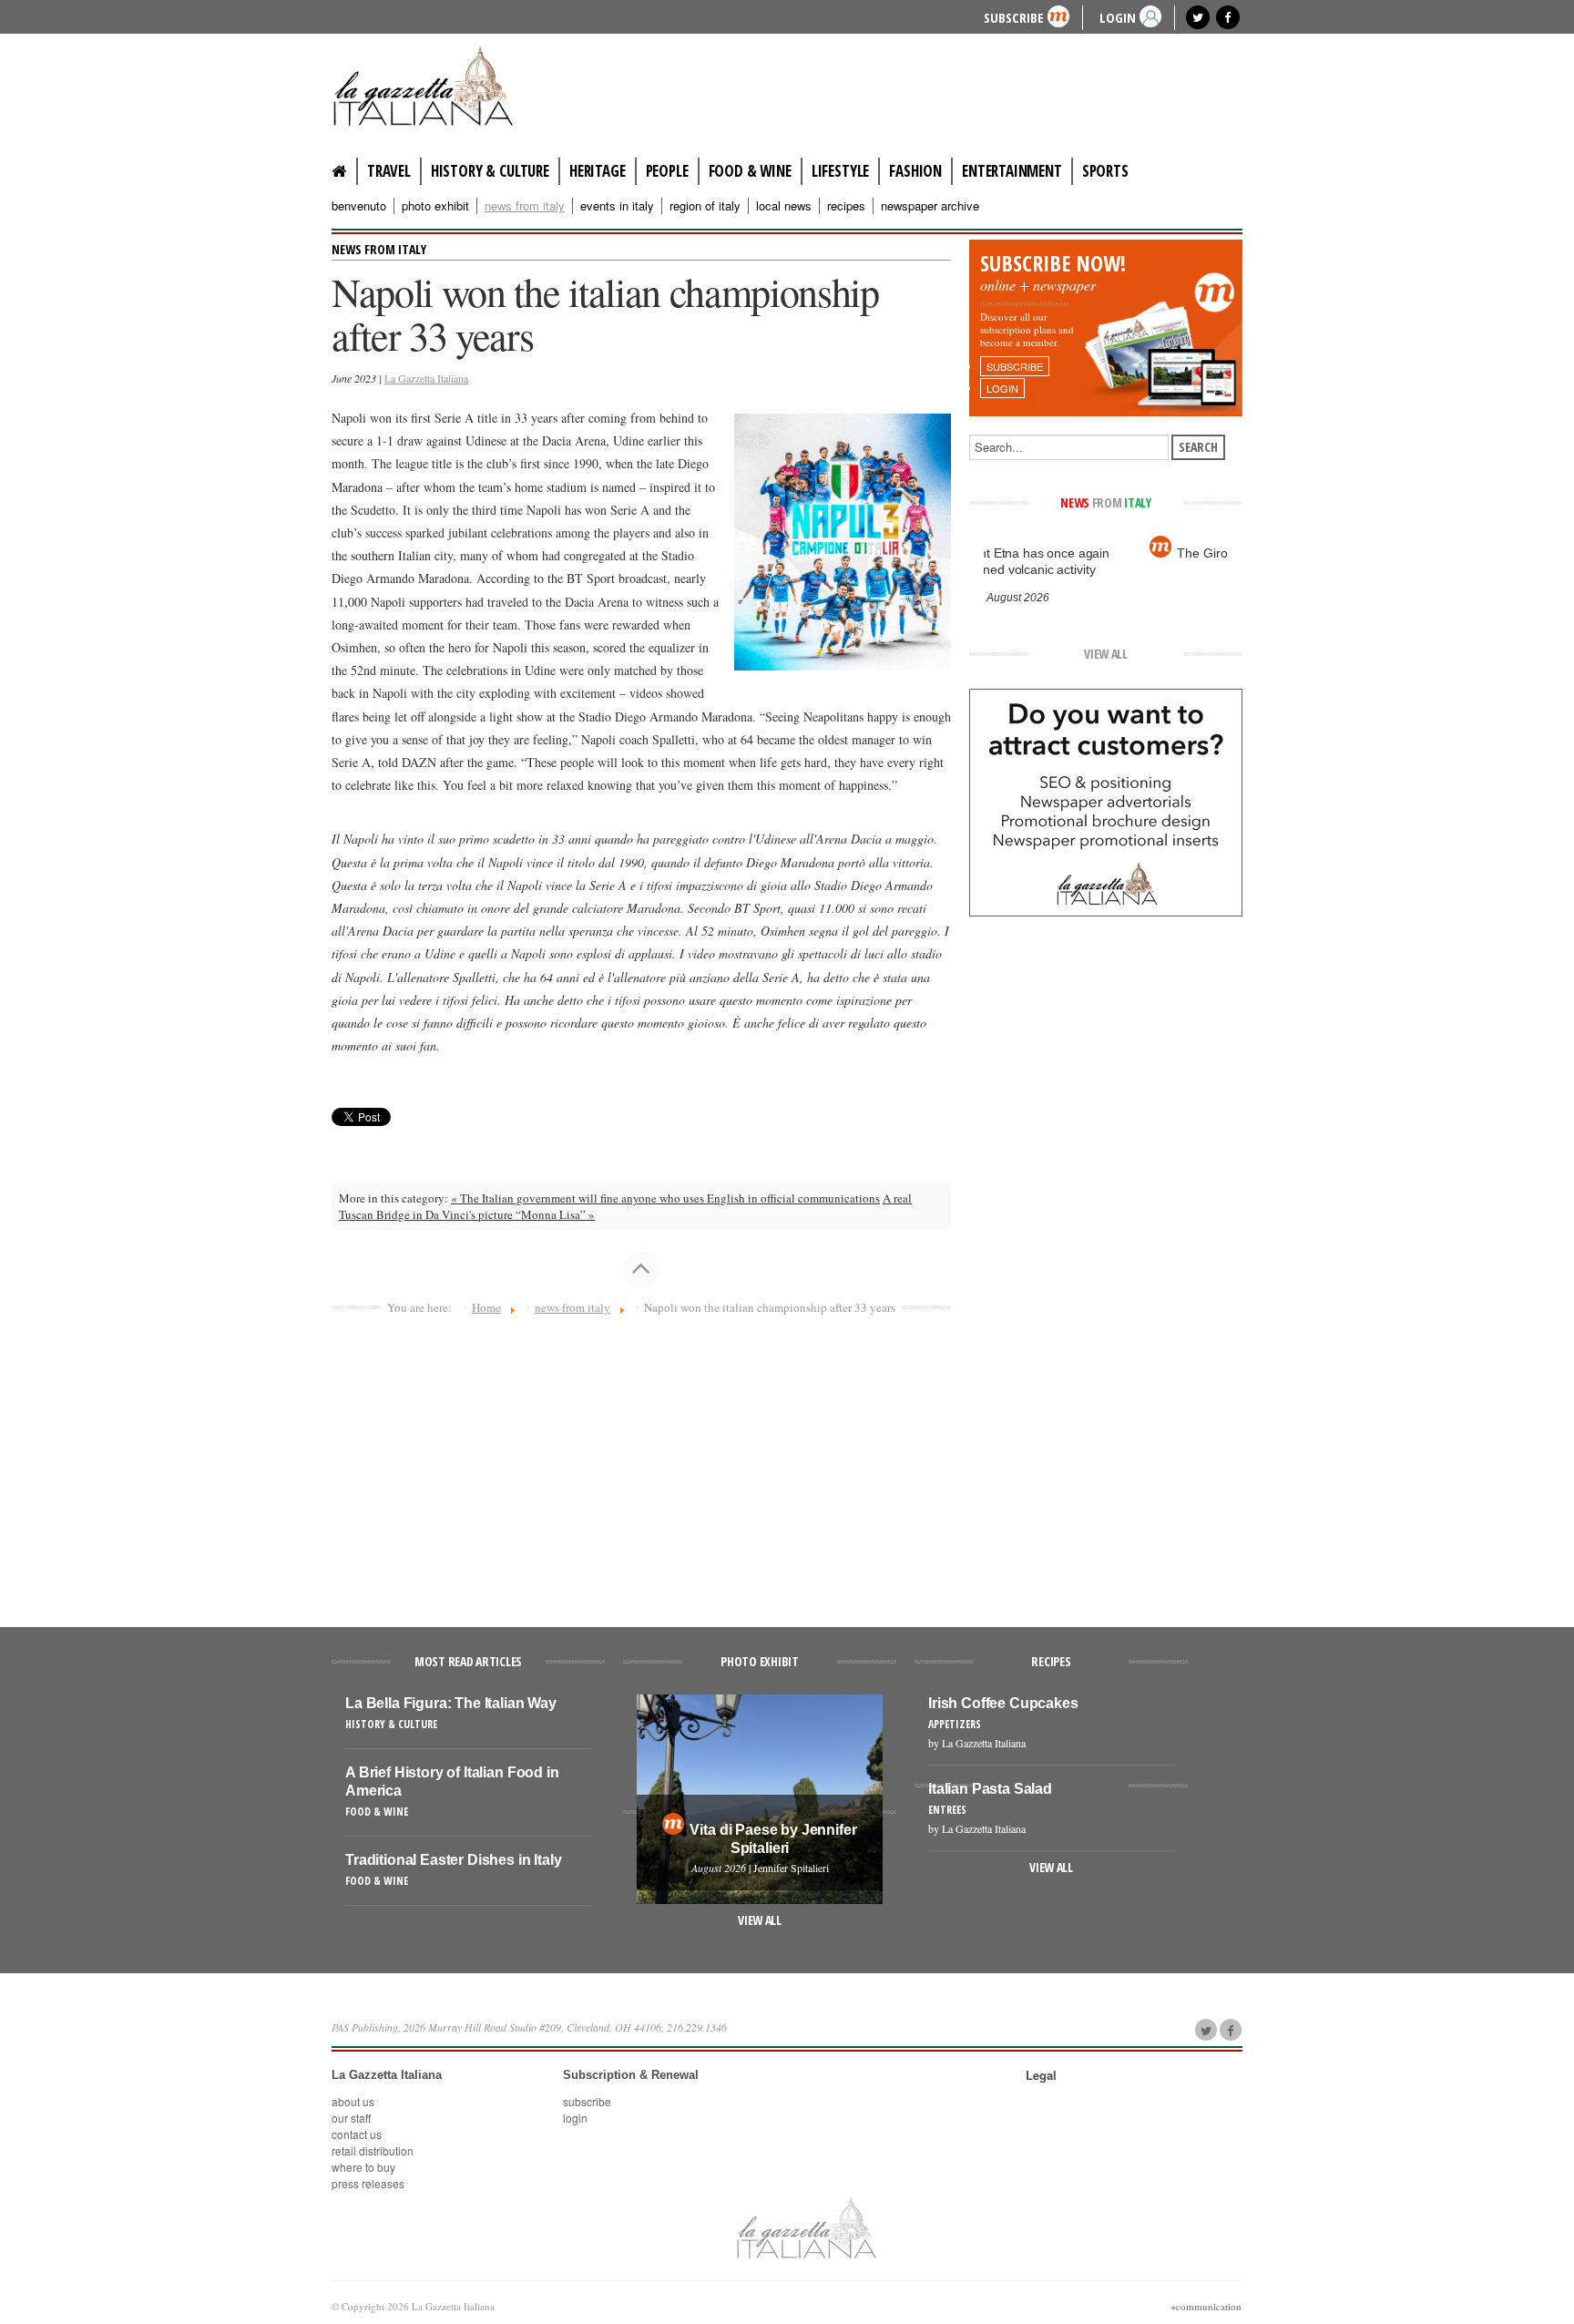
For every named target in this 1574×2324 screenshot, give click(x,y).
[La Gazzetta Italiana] (441, 86)
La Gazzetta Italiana (426, 378)
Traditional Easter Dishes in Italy (454, 1860)
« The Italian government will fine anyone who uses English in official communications (665, 1198)
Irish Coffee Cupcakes (1003, 1703)
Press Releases (368, 2183)
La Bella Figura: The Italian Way (451, 1703)
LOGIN (1118, 17)
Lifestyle (840, 171)
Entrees (947, 1810)
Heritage (598, 171)
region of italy (705, 206)
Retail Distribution (373, 2150)
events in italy (617, 206)
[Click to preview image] (843, 540)
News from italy (379, 249)
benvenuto (359, 206)
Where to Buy (363, 2167)
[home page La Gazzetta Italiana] (806, 2227)
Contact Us (357, 2134)
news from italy (525, 206)
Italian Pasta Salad (990, 1789)
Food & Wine (750, 171)
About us (353, 2101)
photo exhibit (435, 206)
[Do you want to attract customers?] (1106, 801)
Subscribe (1014, 17)
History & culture (490, 171)
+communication (1206, 2306)
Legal (1041, 2075)
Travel (389, 171)
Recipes (846, 206)
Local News (784, 206)
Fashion (915, 171)
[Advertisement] (641, 1463)
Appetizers (955, 1724)
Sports (1105, 171)
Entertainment (1012, 171)
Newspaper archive (930, 206)
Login (575, 2118)
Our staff (351, 2118)
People (667, 171)
